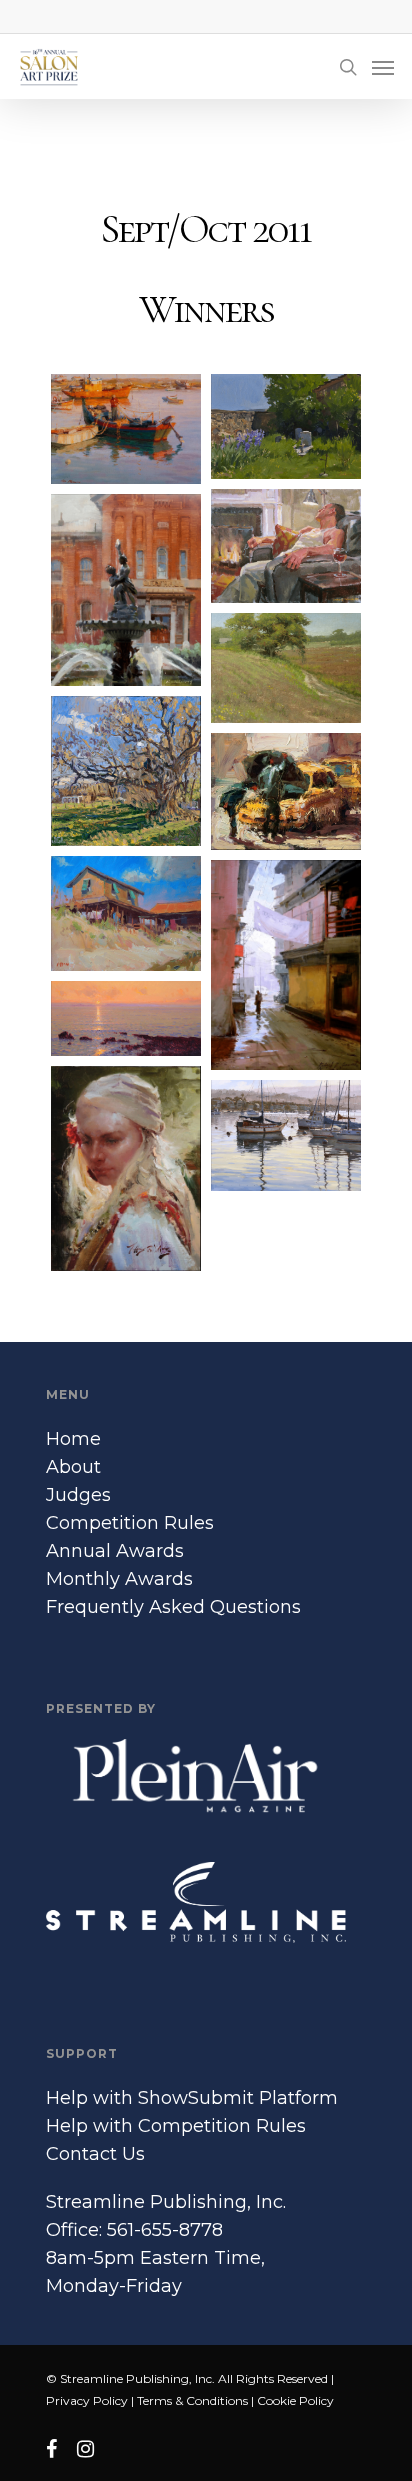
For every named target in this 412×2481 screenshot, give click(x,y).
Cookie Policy (295, 2400)
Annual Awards (115, 1551)
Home (73, 1439)
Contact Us (95, 2154)
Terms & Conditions (192, 2400)
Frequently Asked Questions (173, 1607)
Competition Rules (130, 1523)
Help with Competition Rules (176, 2126)
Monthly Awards (119, 1579)
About (73, 1467)
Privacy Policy (87, 2400)
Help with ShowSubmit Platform (192, 2098)
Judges (78, 1495)
